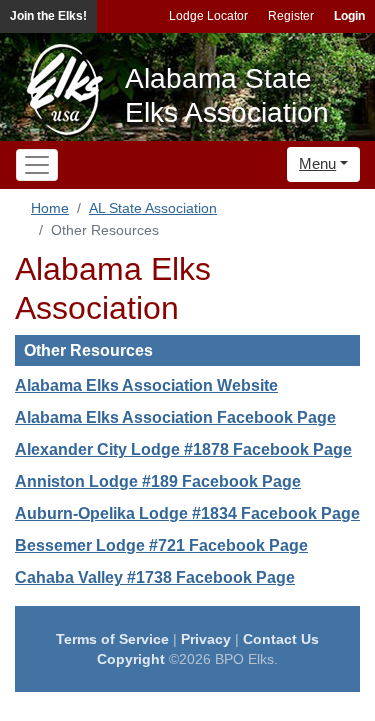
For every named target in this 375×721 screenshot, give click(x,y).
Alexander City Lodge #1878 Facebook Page (183, 449)
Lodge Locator (208, 16)
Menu (317, 163)
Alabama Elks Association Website (146, 385)
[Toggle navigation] (37, 165)
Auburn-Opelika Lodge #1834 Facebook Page (187, 513)
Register (291, 16)
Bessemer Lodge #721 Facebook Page (161, 545)
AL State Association (153, 208)
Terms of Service (112, 639)
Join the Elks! (48, 16)
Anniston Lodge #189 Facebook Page (158, 481)
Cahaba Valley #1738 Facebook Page (155, 577)
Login (349, 16)
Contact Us (281, 639)
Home (50, 208)
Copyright (131, 659)
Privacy (206, 639)
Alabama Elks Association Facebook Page (175, 417)
